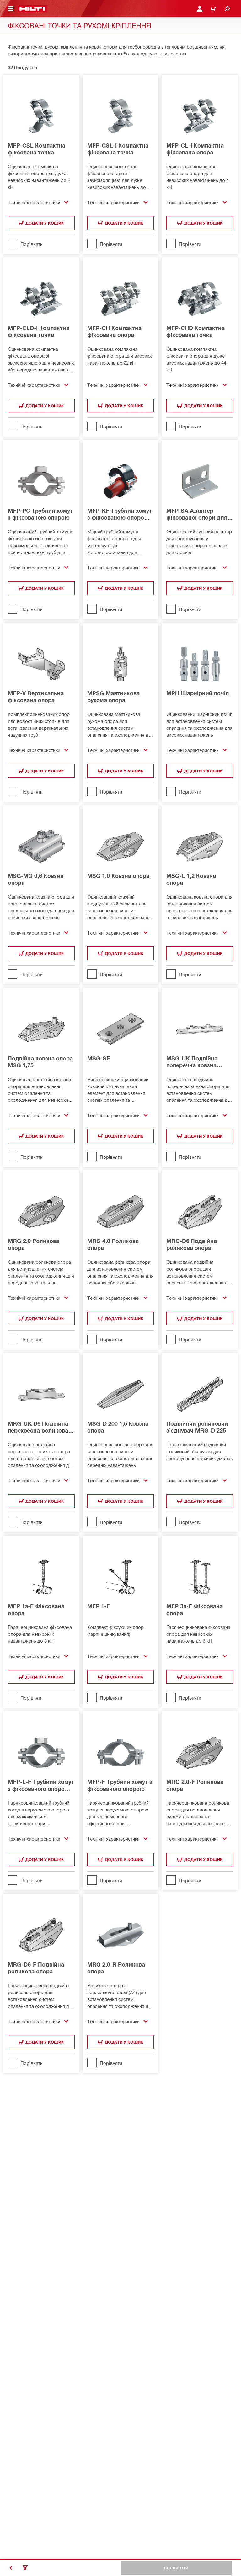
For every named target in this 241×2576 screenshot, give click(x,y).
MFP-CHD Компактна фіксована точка (195, 331)
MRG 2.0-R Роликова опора (116, 1968)
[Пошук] (227, 9)
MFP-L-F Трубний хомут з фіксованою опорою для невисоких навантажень (41, 1785)
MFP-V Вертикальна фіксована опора (36, 697)
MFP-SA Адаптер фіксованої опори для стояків (197, 514)
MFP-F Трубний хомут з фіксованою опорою (120, 1785)
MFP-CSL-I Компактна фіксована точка (118, 149)
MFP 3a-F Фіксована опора (195, 1609)
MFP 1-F (99, 1606)
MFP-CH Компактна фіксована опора (114, 331)
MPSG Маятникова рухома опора (113, 697)
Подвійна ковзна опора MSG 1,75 (40, 1062)
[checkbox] (41, 244)
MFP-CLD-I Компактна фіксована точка (39, 331)
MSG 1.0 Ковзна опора (118, 876)
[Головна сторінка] (32, 9)
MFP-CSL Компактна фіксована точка (37, 149)
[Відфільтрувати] (25, 2568)
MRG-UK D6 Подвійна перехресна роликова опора (38, 1427)
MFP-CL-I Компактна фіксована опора (195, 149)
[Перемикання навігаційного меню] (11, 9)
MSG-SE (99, 1058)
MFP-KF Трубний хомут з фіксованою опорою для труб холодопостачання (120, 514)
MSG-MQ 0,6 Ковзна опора (36, 879)
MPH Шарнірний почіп (198, 693)
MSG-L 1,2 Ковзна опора (191, 879)
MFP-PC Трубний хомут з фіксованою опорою (40, 514)
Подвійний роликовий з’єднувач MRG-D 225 (197, 1427)
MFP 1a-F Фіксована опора (36, 1609)
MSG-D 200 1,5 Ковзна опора (118, 1427)
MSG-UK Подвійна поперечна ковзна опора (192, 1062)
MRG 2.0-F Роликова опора (195, 1785)
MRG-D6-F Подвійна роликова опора (36, 1968)
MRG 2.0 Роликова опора (34, 1244)
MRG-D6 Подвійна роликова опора (192, 1244)
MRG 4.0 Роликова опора (113, 1244)
